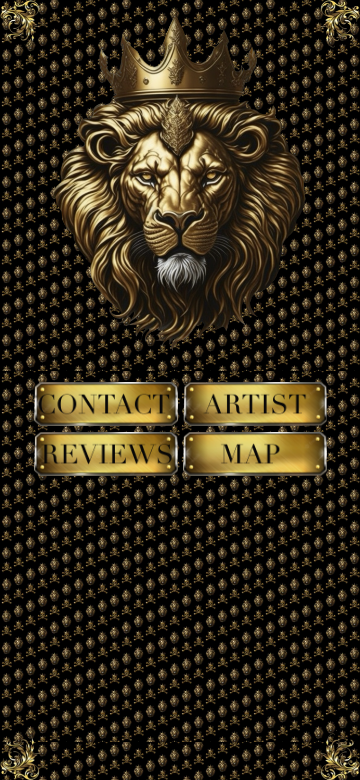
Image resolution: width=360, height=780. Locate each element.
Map (255, 447)
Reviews (105, 447)
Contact (105, 397)
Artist (254, 397)
